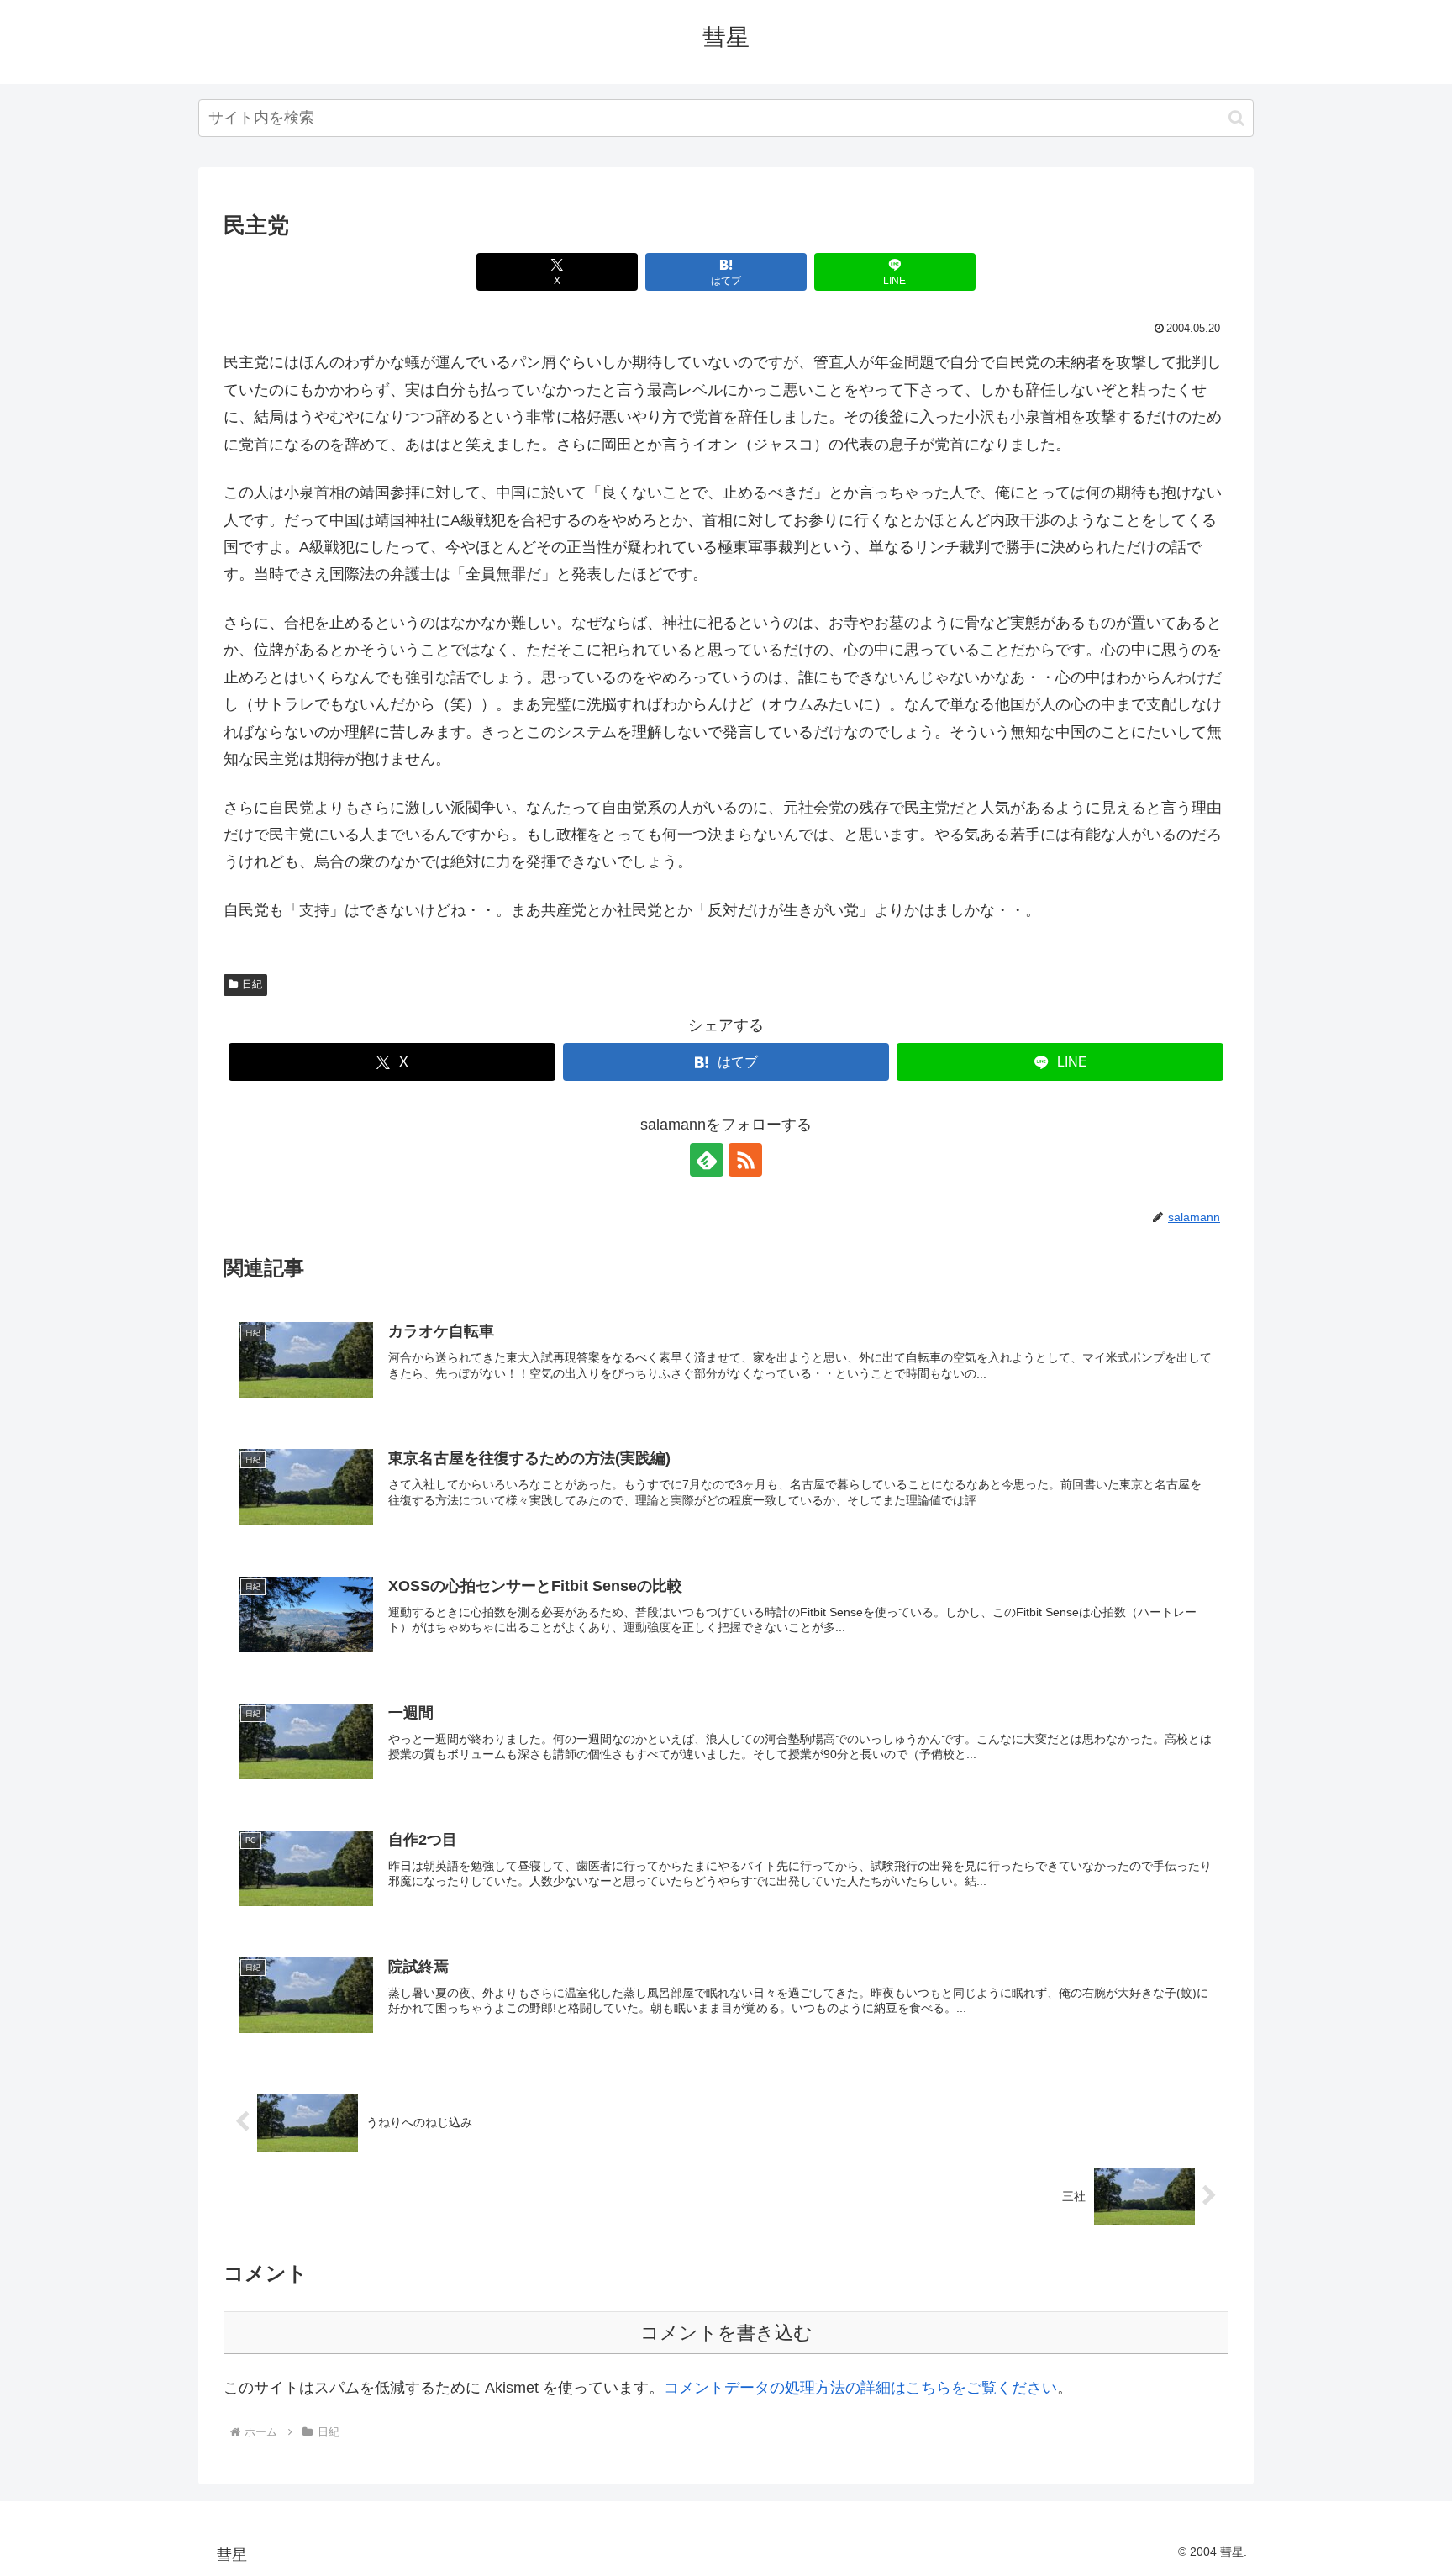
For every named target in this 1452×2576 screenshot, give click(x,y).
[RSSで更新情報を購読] (745, 1160)
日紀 (252, 984)
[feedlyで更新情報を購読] (707, 1160)
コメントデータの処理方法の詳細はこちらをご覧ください (860, 2388)
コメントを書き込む (726, 2333)
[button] (1236, 118)
